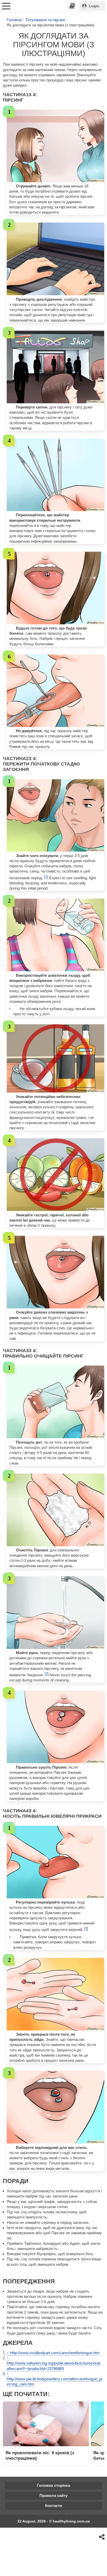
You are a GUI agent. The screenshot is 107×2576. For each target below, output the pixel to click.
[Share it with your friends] (102, 2537)
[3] (86, 1928)
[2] (47, 1674)
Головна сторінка (53, 2485)
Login (94, 6)
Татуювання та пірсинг (45, 20)
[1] (47, 877)
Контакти (53, 2506)
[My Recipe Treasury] (72, 6)
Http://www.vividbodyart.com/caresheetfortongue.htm (55, 2353)
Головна (14, 20)
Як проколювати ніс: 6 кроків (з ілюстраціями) (40, 2455)
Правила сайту (53, 2495)
